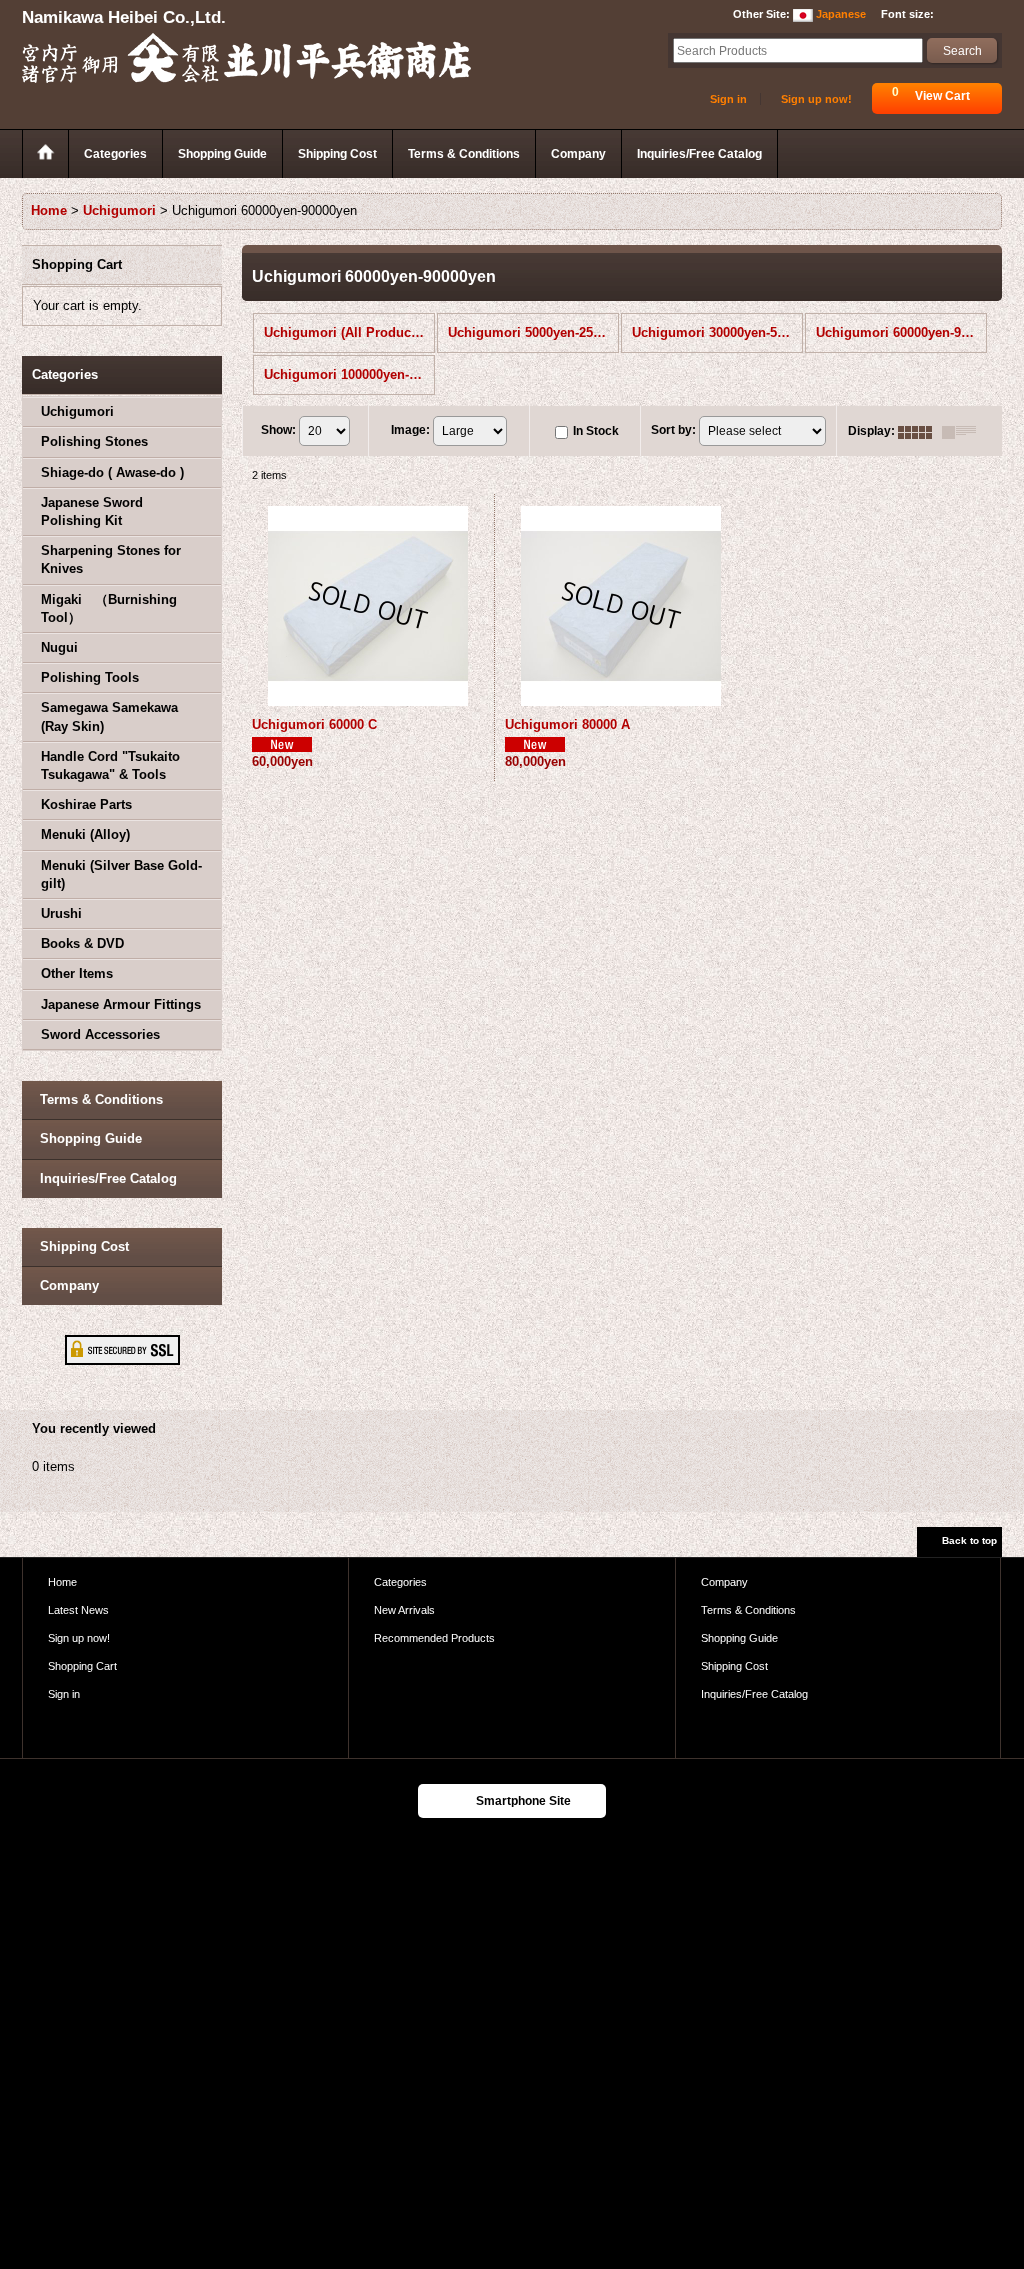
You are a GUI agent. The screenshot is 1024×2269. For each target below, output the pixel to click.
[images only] (920, 431)
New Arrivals (404, 1610)
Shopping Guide (91, 1138)
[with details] (964, 431)
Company (69, 1285)
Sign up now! (816, 99)
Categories (400, 1582)
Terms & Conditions (101, 1099)
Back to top (969, 1540)
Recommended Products (434, 1638)
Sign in (728, 99)
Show (278, 430)
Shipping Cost (84, 1246)
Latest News (78, 1610)
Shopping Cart (82, 1666)
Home (62, 1582)
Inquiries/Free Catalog (108, 1178)
